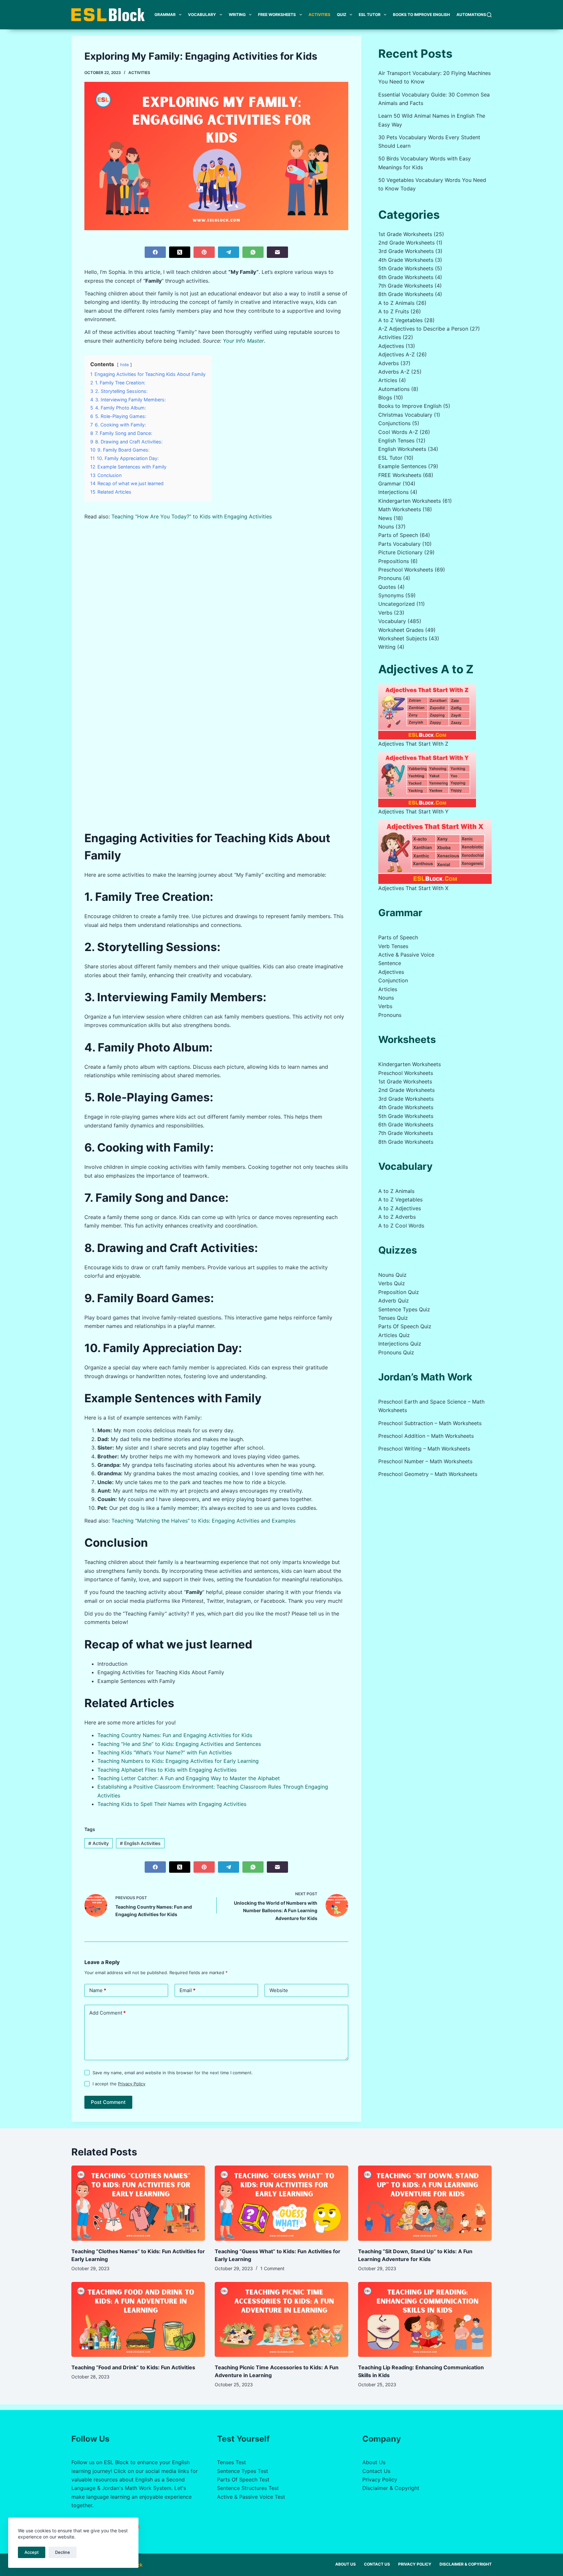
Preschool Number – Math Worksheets (425, 1461)
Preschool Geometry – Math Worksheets (428, 1474)
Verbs (385, 613)
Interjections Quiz (400, 1344)
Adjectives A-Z (397, 354)
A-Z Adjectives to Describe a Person (423, 329)
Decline (63, 2552)
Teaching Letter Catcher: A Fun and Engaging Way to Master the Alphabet (189, 1778)
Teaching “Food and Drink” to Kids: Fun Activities (133, 2367)
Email (188, 1990)
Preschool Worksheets (406, 570)
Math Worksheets (400, 509)
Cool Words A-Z (398, 432)
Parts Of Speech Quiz (405, 1326)
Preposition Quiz (399, 1292)
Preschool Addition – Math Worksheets (426, 1436)
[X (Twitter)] (180, 252)
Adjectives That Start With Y (413, 812)
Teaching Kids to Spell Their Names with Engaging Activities (172, 1804)
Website (279, 1990)
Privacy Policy (132, 2084)
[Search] (489, 15)
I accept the (119, 2084)
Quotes (387, 587)
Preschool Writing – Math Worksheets (424, 1449)
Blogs (385, 397)
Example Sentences (402, 466)
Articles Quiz (394, 1335)
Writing (237, 15)
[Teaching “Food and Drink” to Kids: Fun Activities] (138, 2320)
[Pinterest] (204, 252)
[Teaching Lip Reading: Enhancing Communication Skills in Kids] (425, 2320)
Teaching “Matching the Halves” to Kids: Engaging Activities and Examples (203, 1521)
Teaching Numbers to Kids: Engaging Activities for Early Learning (178, 1761)
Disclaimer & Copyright (391, 2488)
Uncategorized (397, 604)
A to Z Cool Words (401, 1226)
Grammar (165, 15)
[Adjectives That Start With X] (435, 852)
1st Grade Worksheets (405, 234)
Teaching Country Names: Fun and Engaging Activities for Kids (175, 1735)
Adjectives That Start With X (413, 888)
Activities (319, 15)
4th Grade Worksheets (406, 260)
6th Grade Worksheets (406, 277)
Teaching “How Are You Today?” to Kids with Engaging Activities (192, 516)
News (385, 518)
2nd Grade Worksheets (406, 243)
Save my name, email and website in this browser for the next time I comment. (173, 2073)
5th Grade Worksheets (406, 268)
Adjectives (391, 346)
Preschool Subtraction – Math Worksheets (430, 1423)
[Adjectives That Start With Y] (427, 780)
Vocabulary (202, 15)
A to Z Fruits (394, 311)
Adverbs (389, 363)
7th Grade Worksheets (406, 286)
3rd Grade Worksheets (406, 251)
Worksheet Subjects (403, 638)
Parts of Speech (398, 535)
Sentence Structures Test (248, 2488)
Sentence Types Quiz (404, 1309)
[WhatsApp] (253, 252)
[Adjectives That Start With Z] (427, 712)
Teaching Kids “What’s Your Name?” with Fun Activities (165, 1752)
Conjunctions (394, 423)
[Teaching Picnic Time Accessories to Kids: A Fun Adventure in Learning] (281, 2320)
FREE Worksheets (277, 15)
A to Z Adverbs (397, 1217)
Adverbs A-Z (394, 372)
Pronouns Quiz (396, 1352)
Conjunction (393, 980)
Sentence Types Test (243, 2471)
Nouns (386, 527)
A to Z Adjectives (400, 1208)
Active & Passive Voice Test (251, 2497)
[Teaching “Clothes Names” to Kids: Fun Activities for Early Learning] (138, 2203)
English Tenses (396, 440)
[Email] (277, 252)
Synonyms (391, 595)
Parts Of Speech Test (243, 2479)
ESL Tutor (370, 15)
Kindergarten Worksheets (410, 501)
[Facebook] (155, 252)
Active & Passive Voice (406, 955)
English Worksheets (402, 449)
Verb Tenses (393, 946)
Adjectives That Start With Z (413, 744)
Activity (99, 1843)
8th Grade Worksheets (406, 294)
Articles (388, 380)
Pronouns (390, 578)
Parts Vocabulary (399, 544)
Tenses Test (231, 2462)
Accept (32, 2552)
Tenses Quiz (393, 1318)
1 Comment (272, 2268)
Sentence (390, 963)
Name (98, 1990)
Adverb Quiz (394, 1301)
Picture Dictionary (400, 552)
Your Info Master (243, 341)
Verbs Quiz (392, 1283)
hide (124, 365)
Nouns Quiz (392, 1275)
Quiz (342, 15)
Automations (471, 15)
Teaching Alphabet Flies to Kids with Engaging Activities (167, 1770)
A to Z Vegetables (400, 320)
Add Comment (108, 2013)
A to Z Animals (396, 303)
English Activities (140, 1843)
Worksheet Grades (401, 630)
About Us (374, 2462)
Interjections (393, 492)
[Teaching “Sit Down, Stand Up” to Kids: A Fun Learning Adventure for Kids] (425, 2203)
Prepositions (394, 561)
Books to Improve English (421, 15)
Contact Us (376, 2471)
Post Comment (108, 2102)
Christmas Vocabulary (405, 415)
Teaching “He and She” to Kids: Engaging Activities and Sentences (179, 1744)
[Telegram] (229, 252)
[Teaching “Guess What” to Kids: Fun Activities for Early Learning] (281, 2203)
